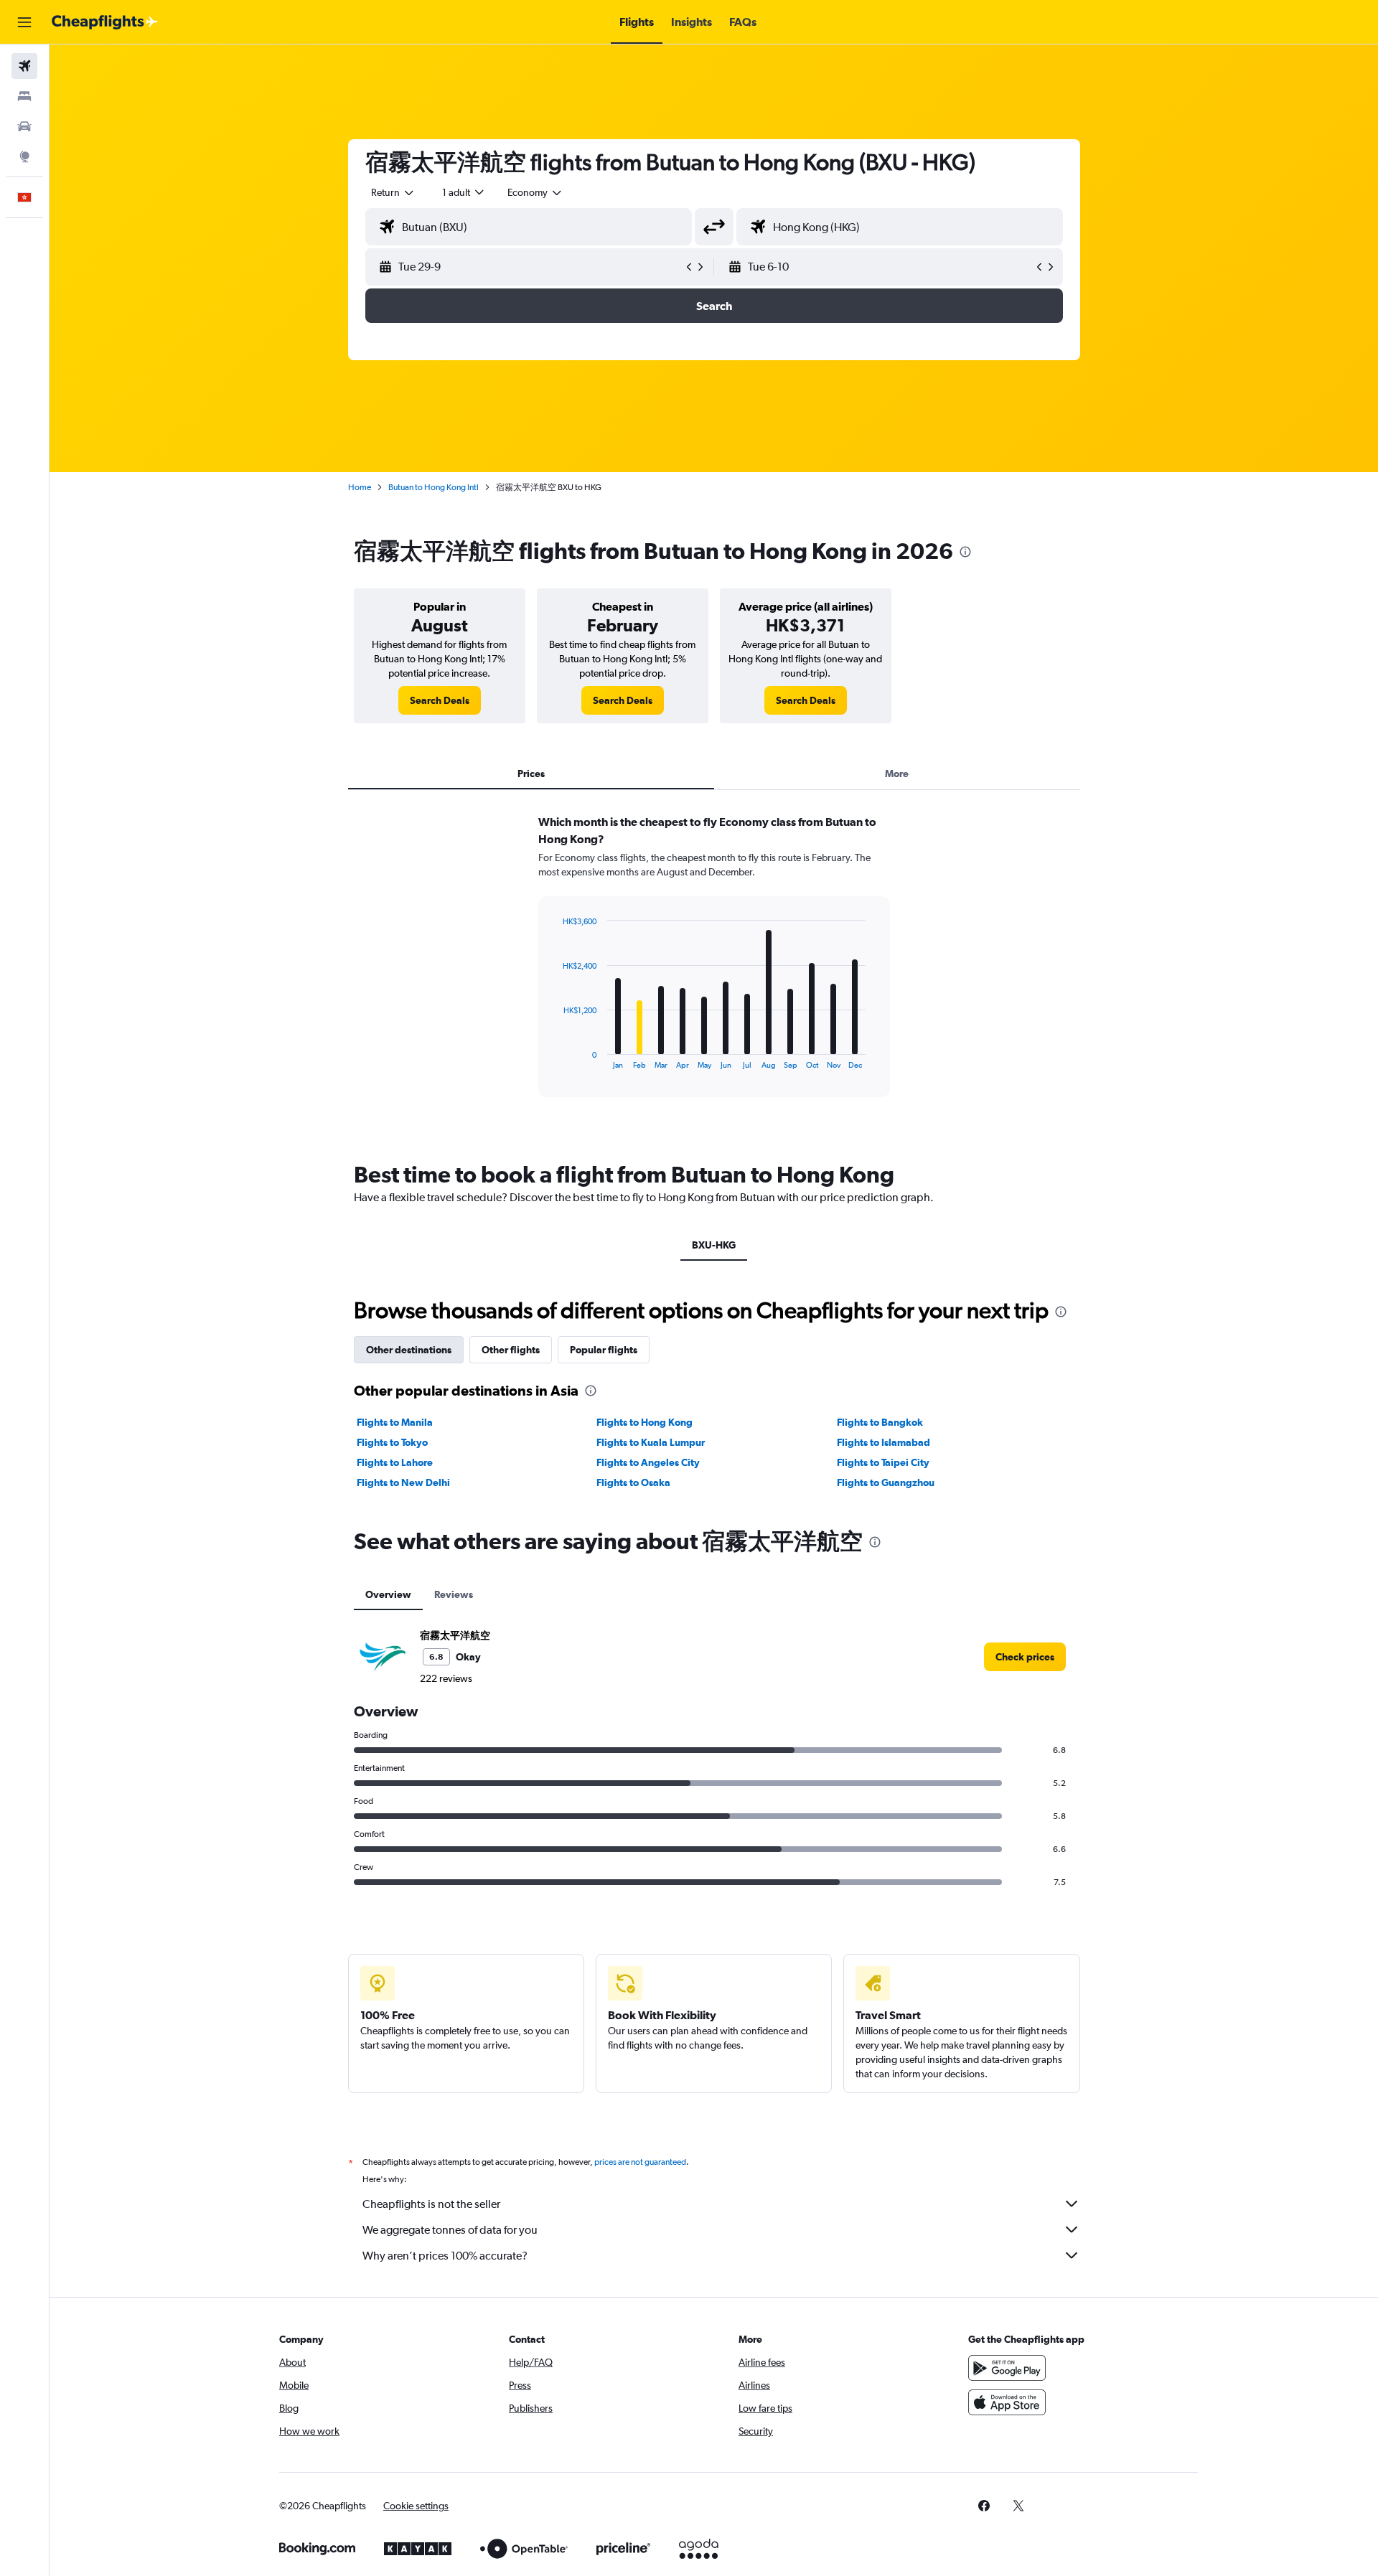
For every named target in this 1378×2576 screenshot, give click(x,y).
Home (360, 487)
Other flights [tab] (511, 1350)
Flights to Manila (395, 1422)
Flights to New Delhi (403, 1482)
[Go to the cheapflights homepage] (105, 22)
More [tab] (897, 774)
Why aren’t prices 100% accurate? (445, 2256)
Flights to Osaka (633, 1482)
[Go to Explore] (24, 156)
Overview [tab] (388, 1594)
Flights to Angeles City (648, 1462)
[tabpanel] (714, 969)
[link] (440, 700)
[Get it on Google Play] (1007, 2368)
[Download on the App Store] (1007, 2402)
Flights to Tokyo (392, 1442)
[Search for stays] (24, 96)
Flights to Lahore (395, 1462)
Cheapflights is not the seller (431, 2204)
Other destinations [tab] (409, 1350)
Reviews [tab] (454, 1594)
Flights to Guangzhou (886, 1482)
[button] (24, 22)
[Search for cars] (24, 126)
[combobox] (393, 192)
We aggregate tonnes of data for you (450, 2230)
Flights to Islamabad (883, 1442)
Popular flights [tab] (604, 1350)
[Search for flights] (24, 66)
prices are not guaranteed (640, 2162)
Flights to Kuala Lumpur (651, 1442)
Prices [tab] (531, 774)
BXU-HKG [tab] (714, 1245)
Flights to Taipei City (883, 1462)
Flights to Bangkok (880, 1422)
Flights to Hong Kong (645, 1422)
